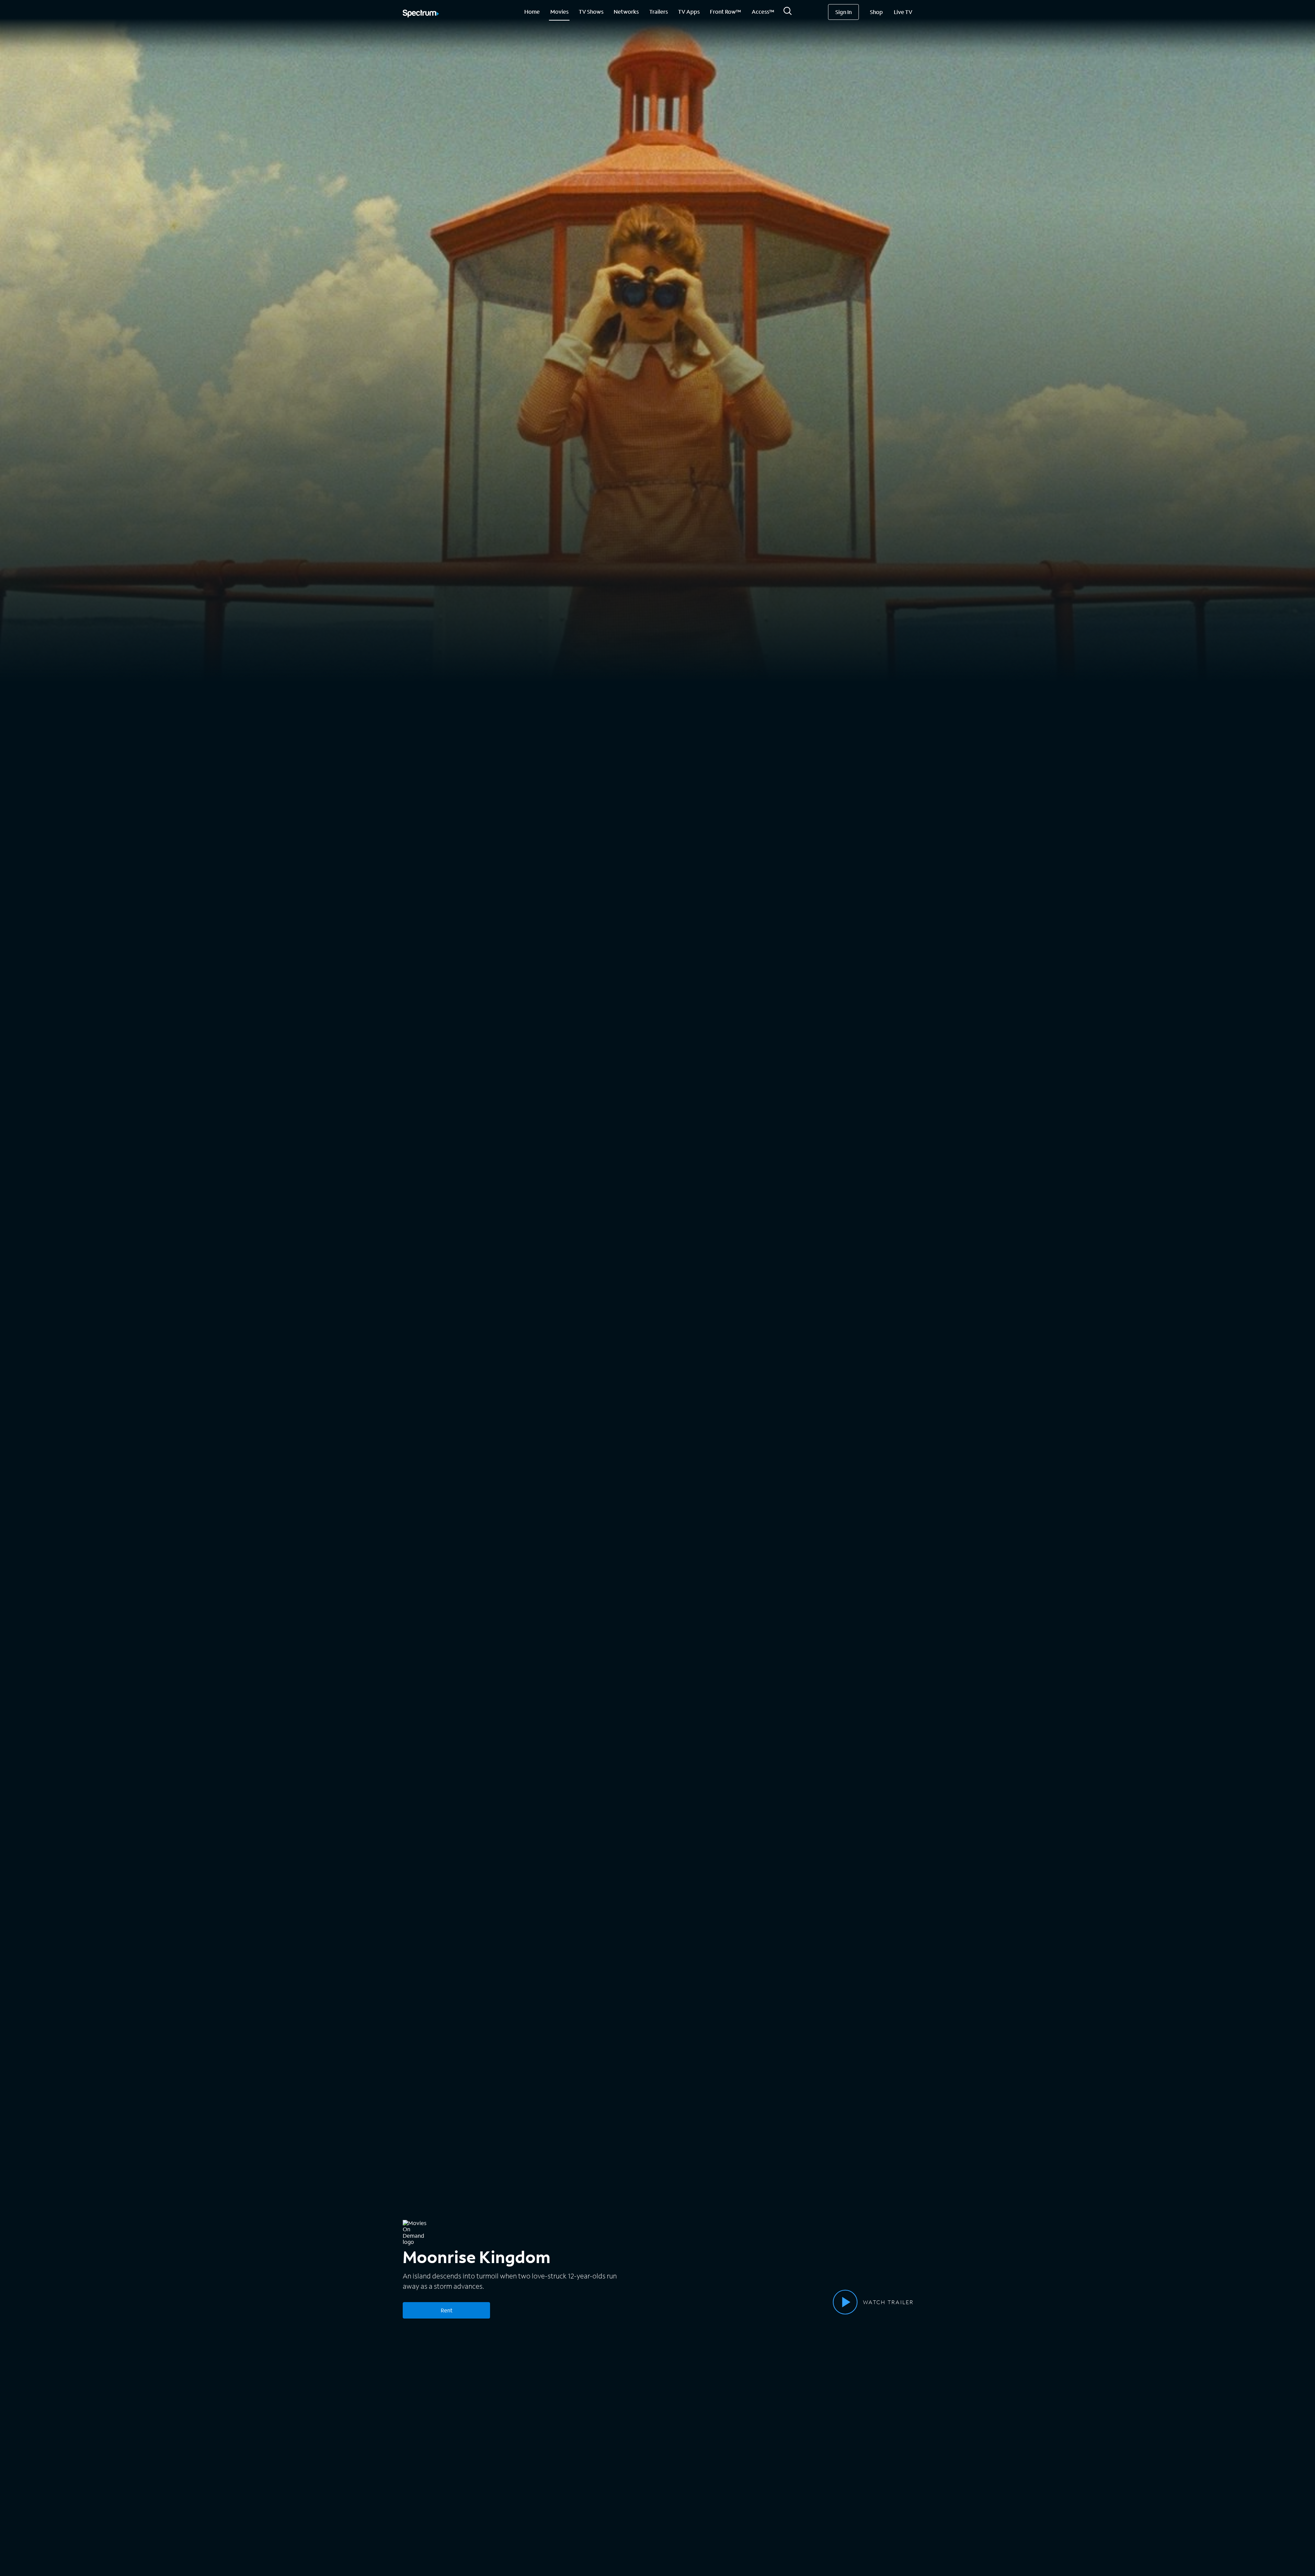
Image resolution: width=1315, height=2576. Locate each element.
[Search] (788, 13)
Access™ (763, 11)
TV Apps (689, 11)
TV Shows (591, 11)
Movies (559, 11)
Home (532, 11)
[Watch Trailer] (845, 2302)
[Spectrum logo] (421, 14)
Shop (876, 12)
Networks (626, 11)
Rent (447, 2310)
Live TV (903, 12)
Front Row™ (725, 11)
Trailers (659, 11)
